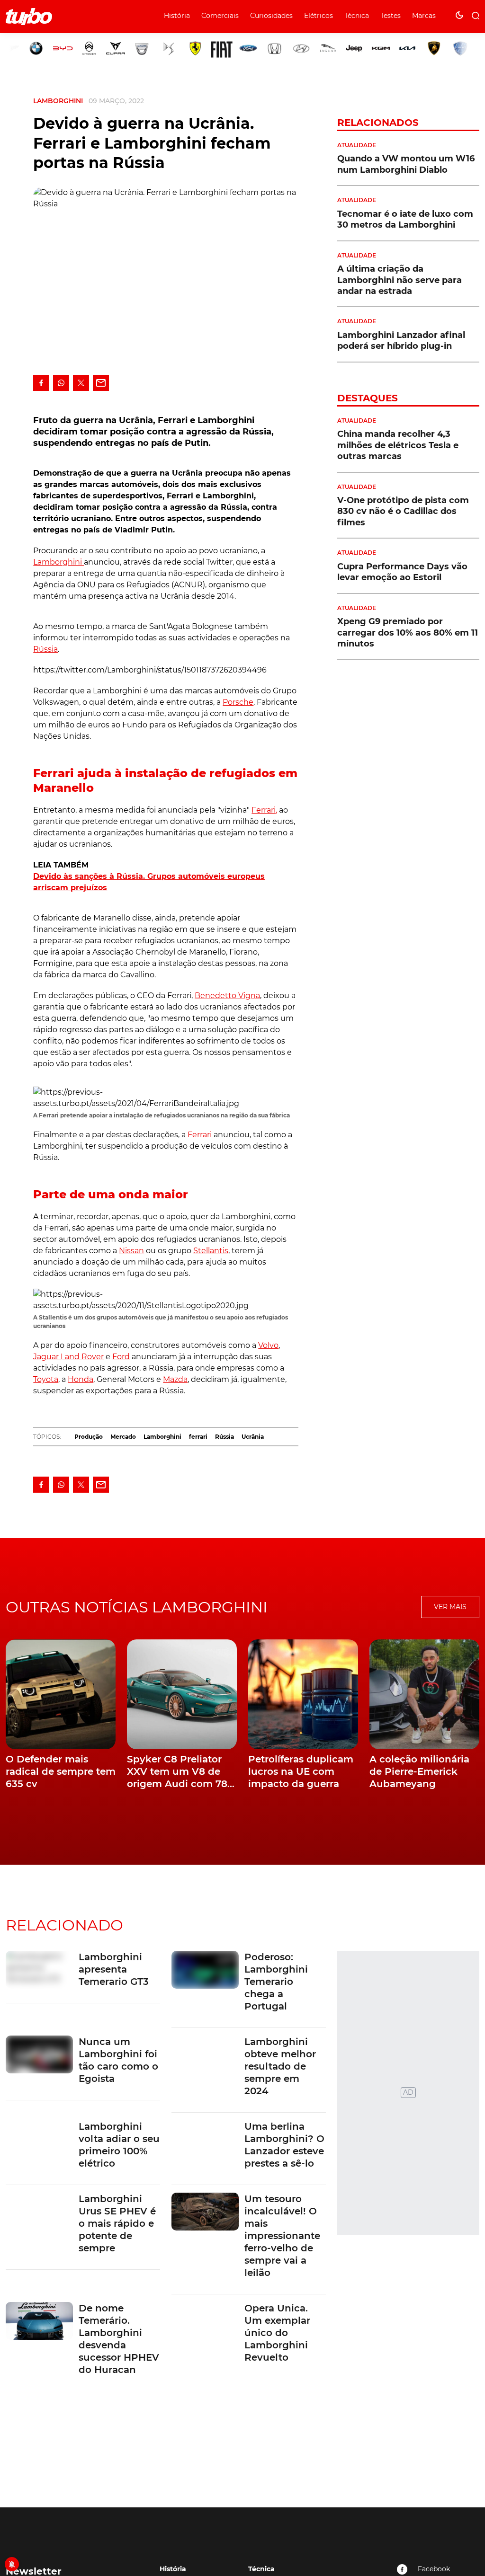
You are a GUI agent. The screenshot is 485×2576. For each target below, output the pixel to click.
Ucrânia (253, 1437)
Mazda (175, 1379)
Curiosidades (271, 16)
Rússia (45, 649)
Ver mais (450, 1607)
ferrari (198, 1437)
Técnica (357, 16)
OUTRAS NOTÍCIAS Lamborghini (137, 1607)
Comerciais (220, 16)
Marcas (424, 16)
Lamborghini (58, 101)
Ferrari (200, 1135)
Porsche (238, 702)
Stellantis (211, 1251)
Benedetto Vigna (227, 996)
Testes (391, 16)
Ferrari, (264, 810)
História (177, 16)
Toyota (46, 1379)
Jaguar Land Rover (68, 1357)
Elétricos (319, 16)
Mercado (123, 1437)
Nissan (131, 1251)
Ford (121, 1357)
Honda (81, 1379)
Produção (89, 1437)
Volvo (268, 1345)
